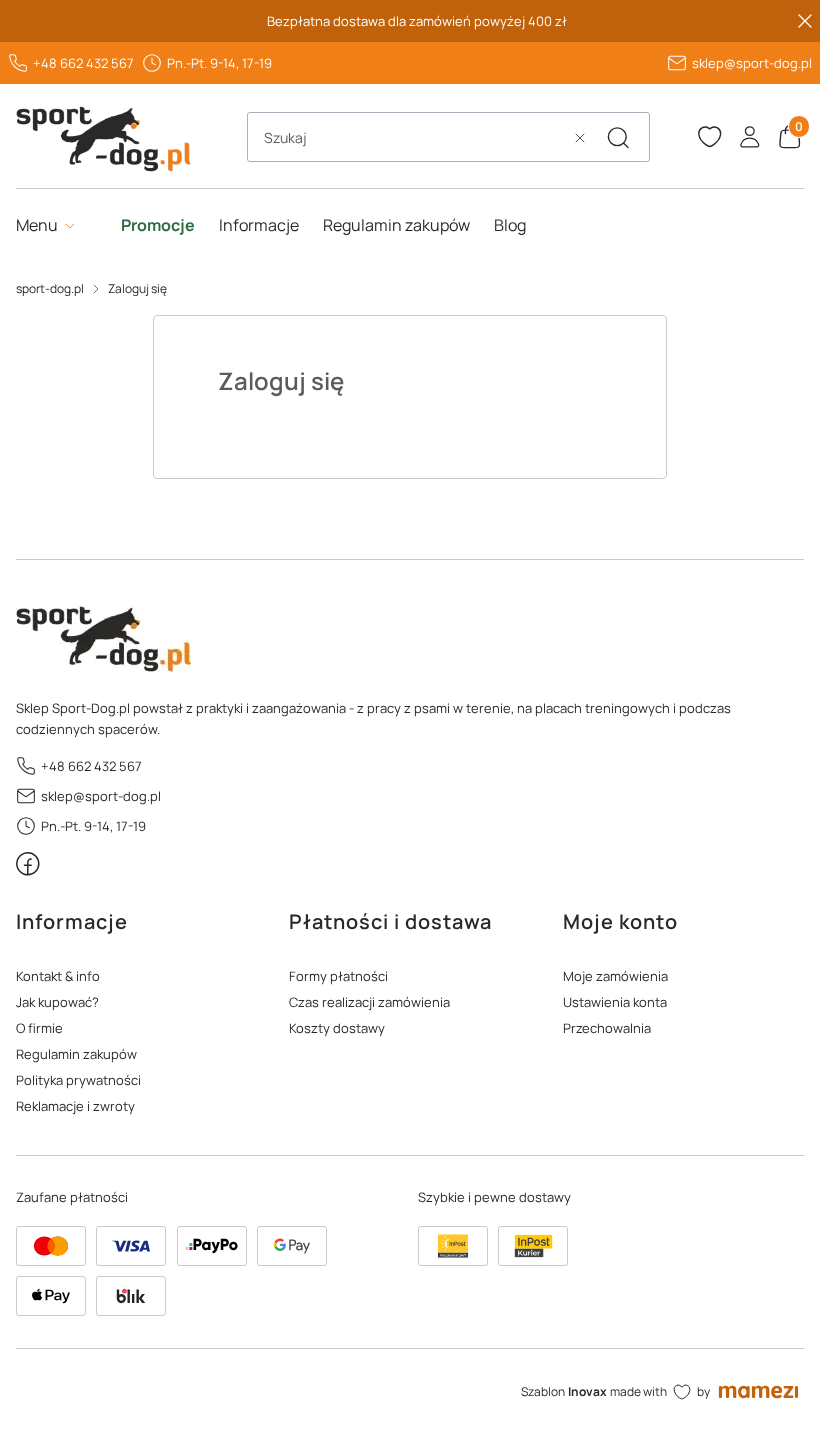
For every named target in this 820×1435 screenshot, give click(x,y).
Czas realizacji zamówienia (369, 1002)
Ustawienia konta (615, 1002)
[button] (618, 138)
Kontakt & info (58, 976)
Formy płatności (338, 976)
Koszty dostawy (337, 1028)
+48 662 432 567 (83, 63)
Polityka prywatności (78, 1080)
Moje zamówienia (615, 976)
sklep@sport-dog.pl (752, 63)
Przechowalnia (607, 1028)
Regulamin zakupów (76, 1054)
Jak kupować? (57, 1002)
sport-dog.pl (50, 288)
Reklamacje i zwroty (75, 1106)
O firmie (39, 1028)
